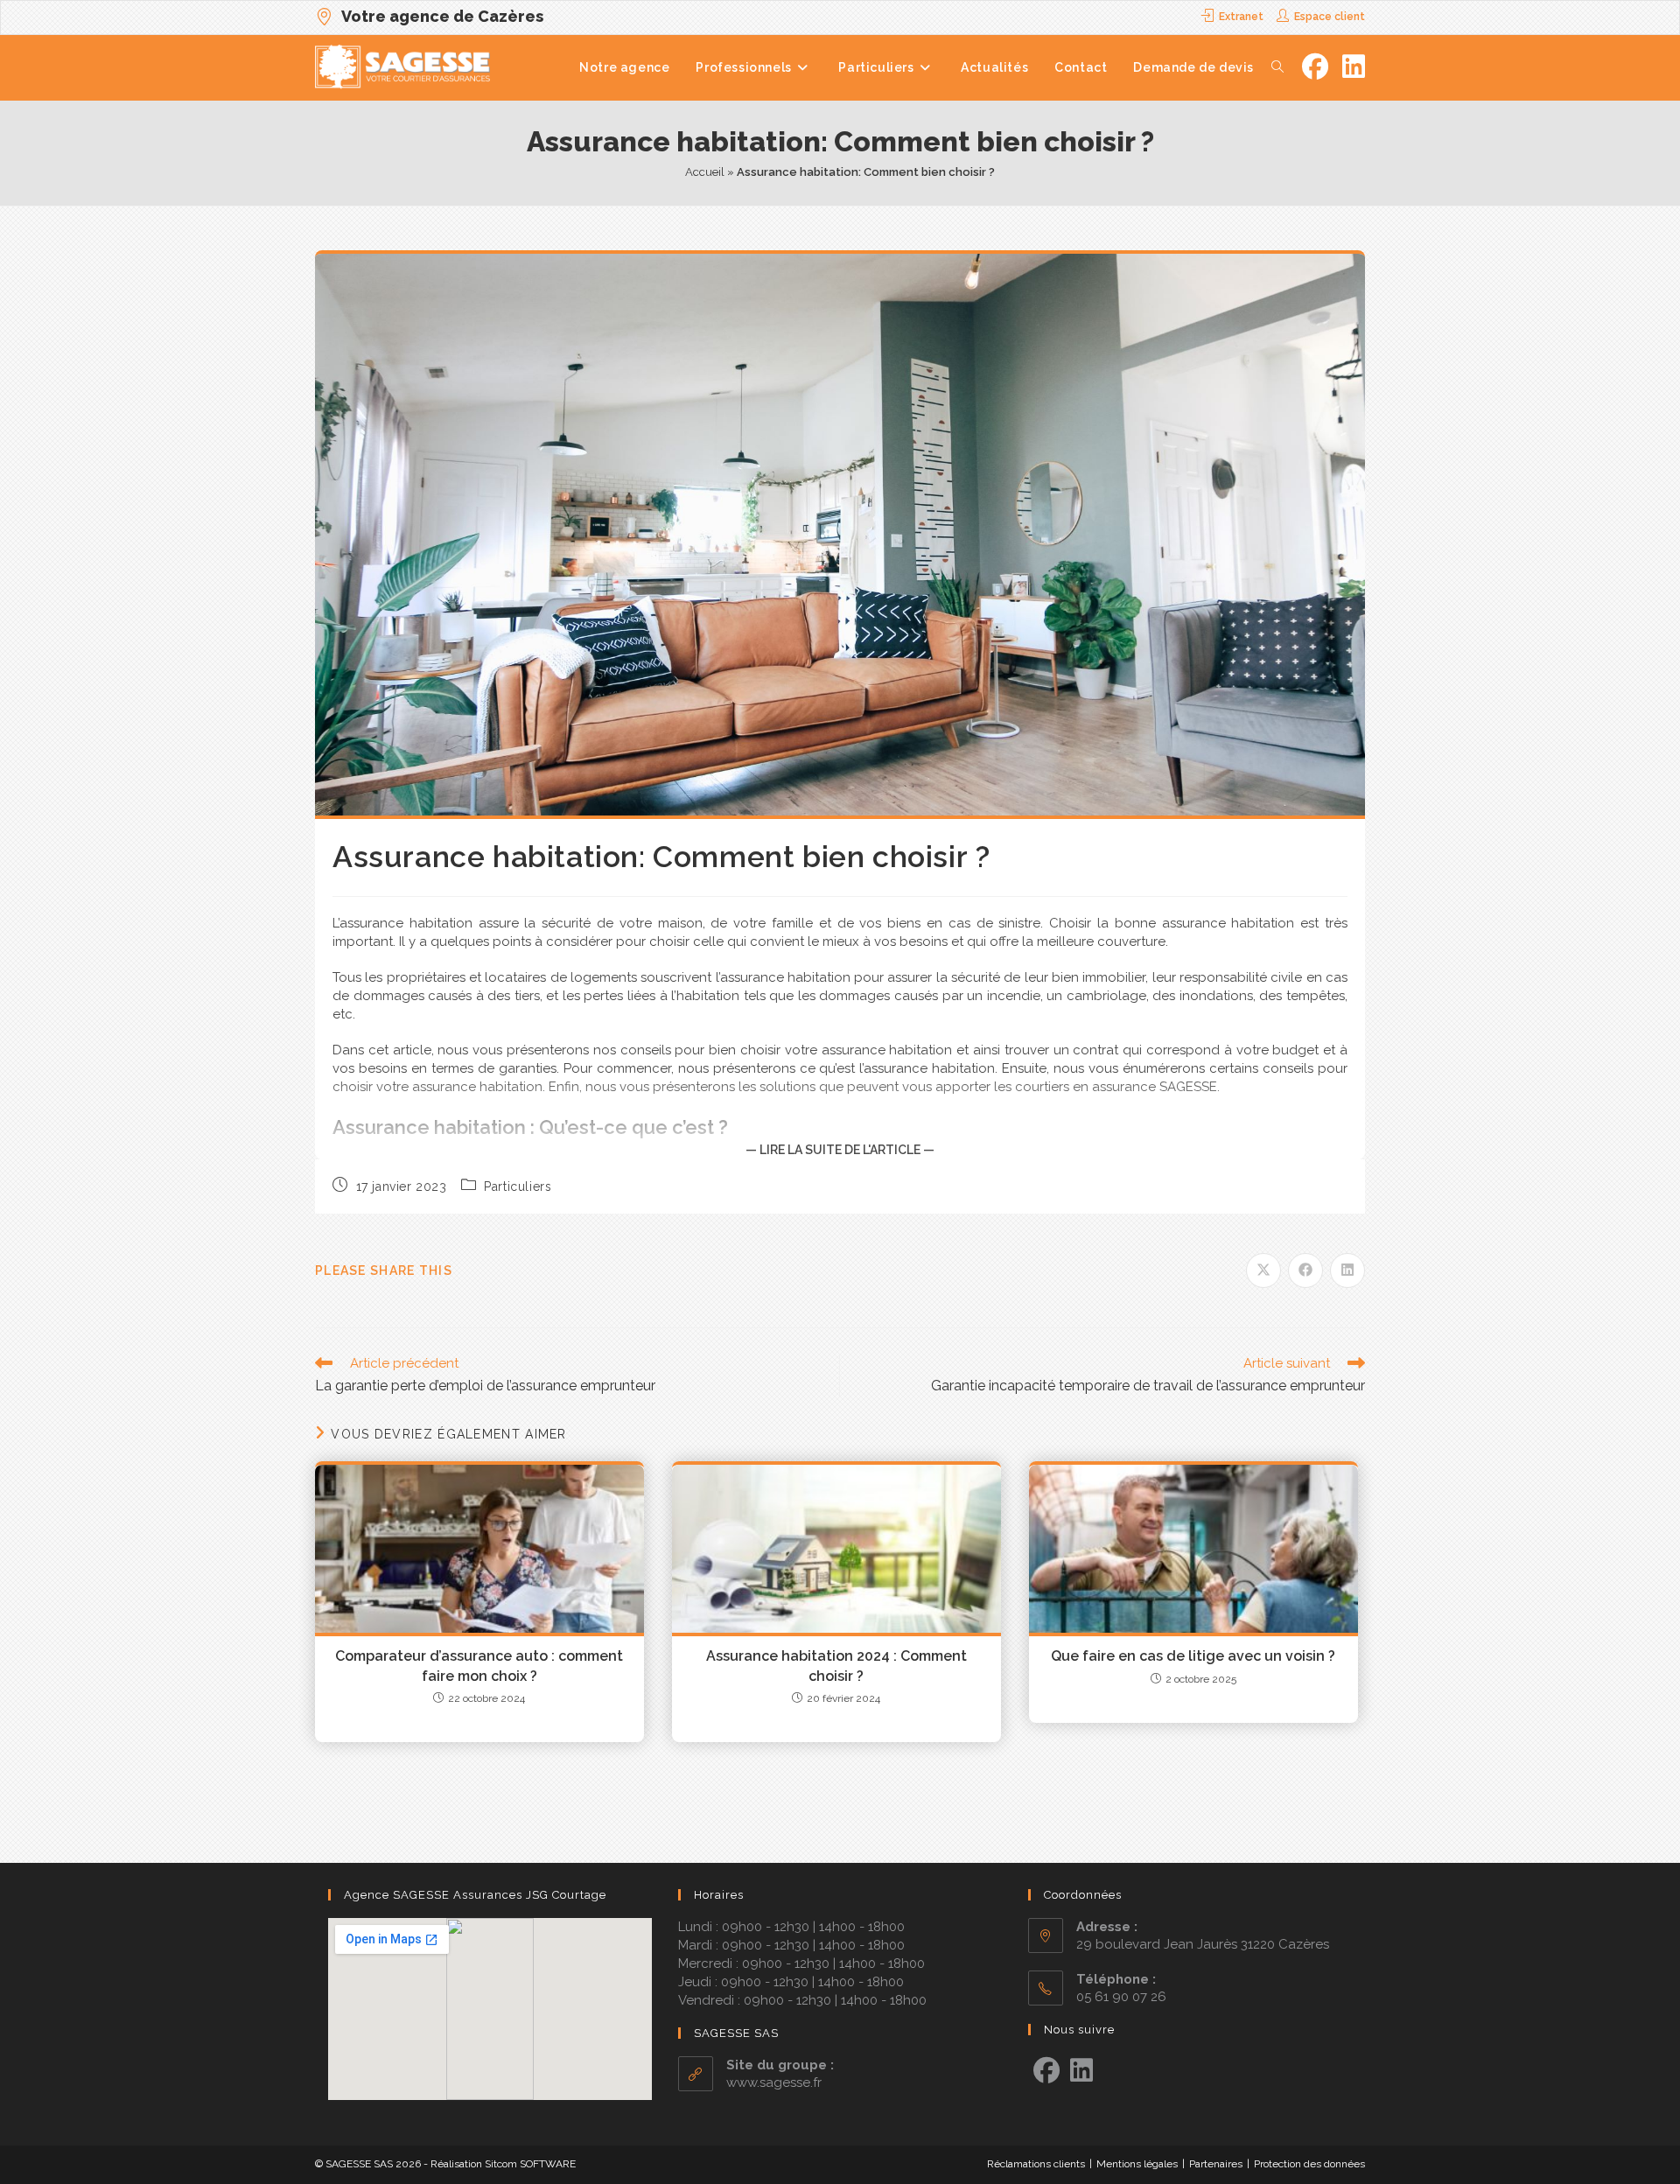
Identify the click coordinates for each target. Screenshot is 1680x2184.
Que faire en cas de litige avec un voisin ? (1193, 1656)
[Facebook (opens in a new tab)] (1315, 67)
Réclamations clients (1036, 2164)
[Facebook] (1046, 2071)
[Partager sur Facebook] (1305, 1270)
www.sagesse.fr (774, 2082)
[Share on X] (1263, 1270)
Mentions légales (1137, 2164)
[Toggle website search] (1277, 67)
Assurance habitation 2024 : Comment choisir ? (836, 1666)
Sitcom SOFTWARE (530, 2164)
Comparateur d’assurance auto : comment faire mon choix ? (479, 1666)
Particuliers (518, 1186)
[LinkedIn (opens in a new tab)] (1354, 67)
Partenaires (1216, 2164)
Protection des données (1309, 2164)
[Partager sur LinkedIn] (1347, 1270)
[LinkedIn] (1081, 2071)
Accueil (705, 172)
